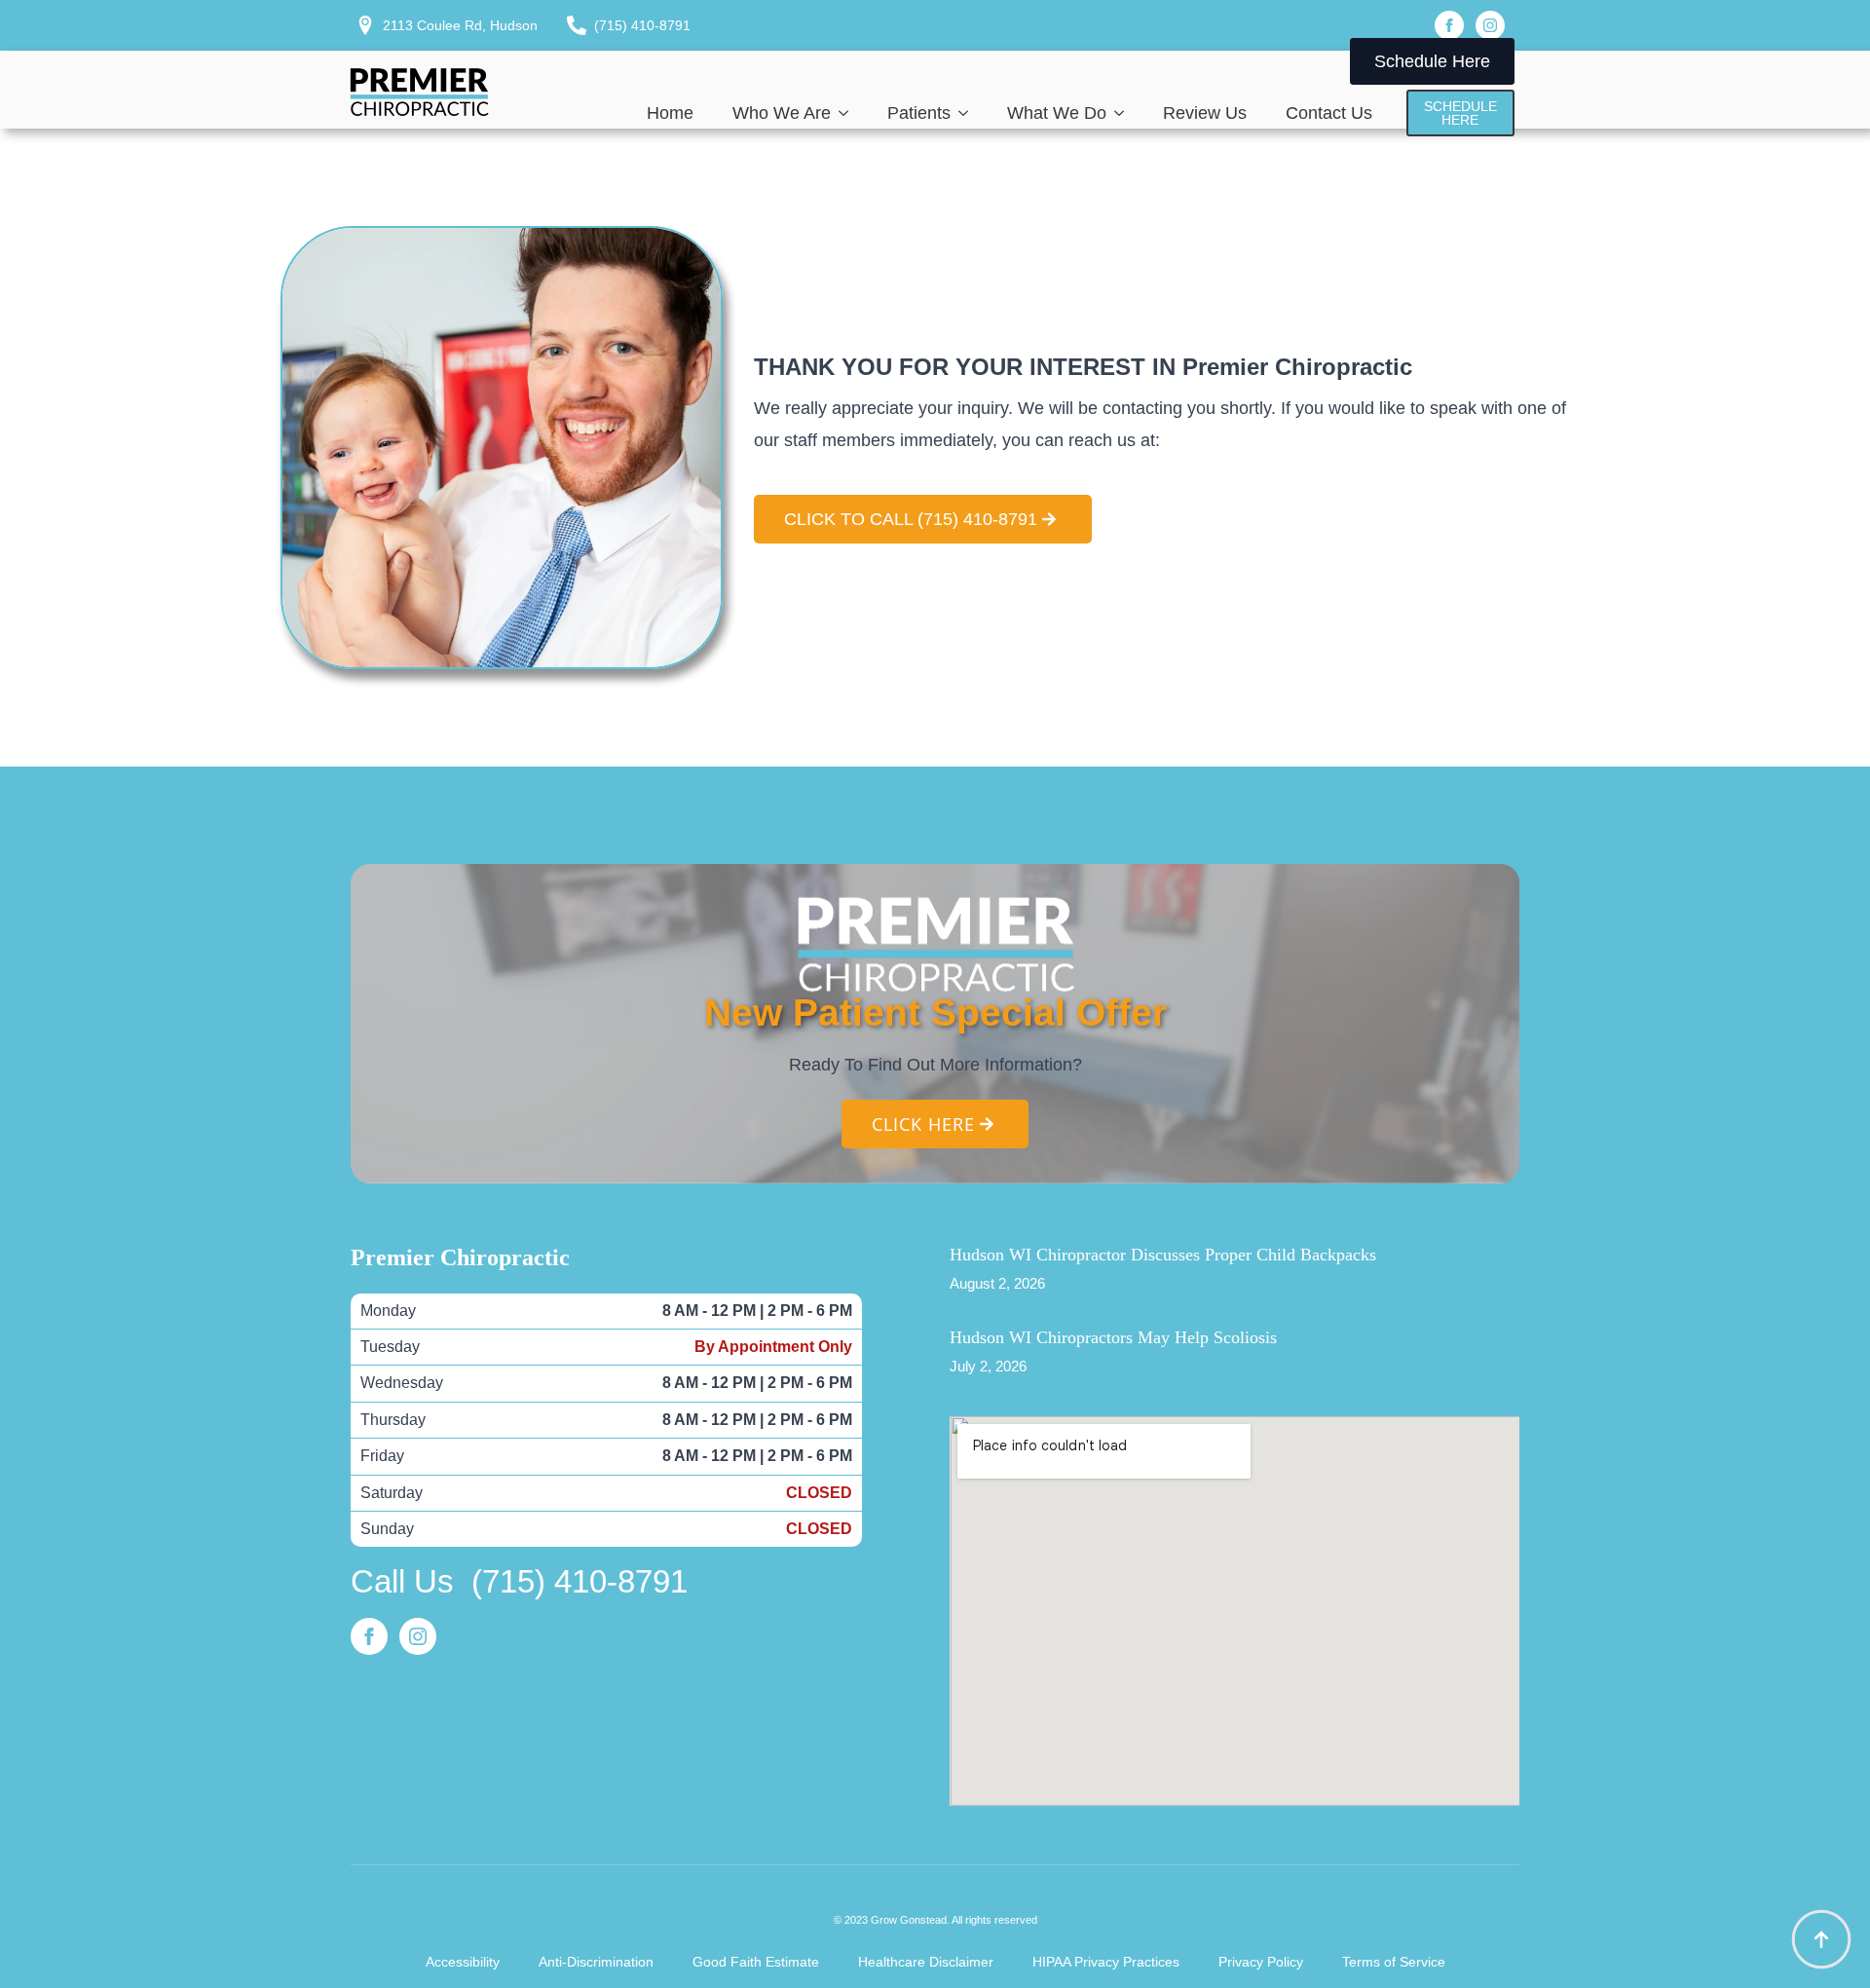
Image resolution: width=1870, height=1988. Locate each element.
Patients (919, 113)
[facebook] (1449, 25)
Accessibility (463, 1962)
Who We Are (782, 113)
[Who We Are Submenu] (849, 113)
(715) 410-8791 (580, 1581)
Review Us (1205, 113)
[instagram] (1490, 25)
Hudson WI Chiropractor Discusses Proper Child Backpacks (1163, 1255)
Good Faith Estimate (756, 1962)
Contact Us (1329, 113)
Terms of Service (1394, 1962)
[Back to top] (1821, 1939)
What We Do (1057, 113)
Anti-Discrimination (596, 1962)
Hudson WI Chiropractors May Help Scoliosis (1113, 1337)
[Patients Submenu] (969, 113)
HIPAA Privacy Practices (1106, 1962)
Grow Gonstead (909, 1920)
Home (670, 113)
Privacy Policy (1261, 1962)
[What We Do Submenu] (1125, 113)
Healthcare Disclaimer (926, 1962)
